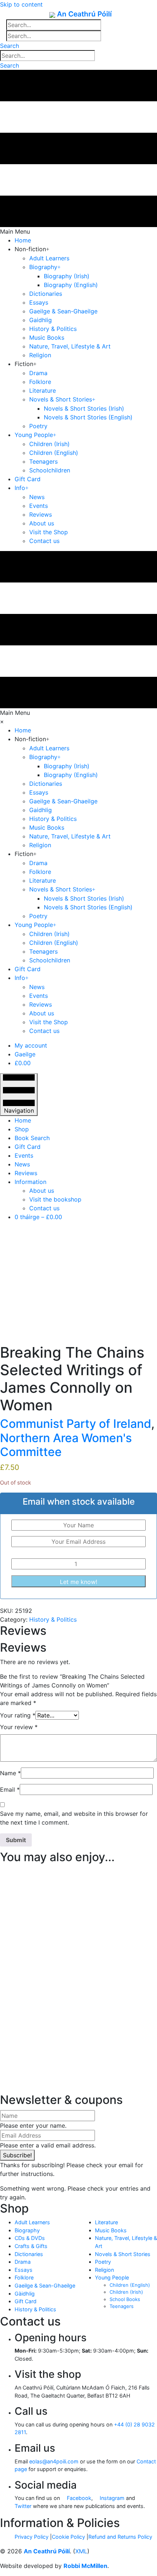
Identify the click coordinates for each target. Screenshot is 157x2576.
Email (10, 1789)
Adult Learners (32, 2222)
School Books (125, 2299)
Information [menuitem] (30, 1182)
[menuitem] (31, 1045)
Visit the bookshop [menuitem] (55, 1199)
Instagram (111, 2498)
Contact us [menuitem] (44, 1208)
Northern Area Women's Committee (66, 1445)
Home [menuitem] (23, 1120)
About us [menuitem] (42, 1191)
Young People (112, 2277)
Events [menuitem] (24, 1155)
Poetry (103, 2262)
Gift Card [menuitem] (28, 1147)
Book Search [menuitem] (32, 1138)
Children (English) (130, 2285)
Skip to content (21, 4)
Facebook (78, 2498)
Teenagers (122, 2306)
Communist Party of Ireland (76, 1424)
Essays (24, 2270)
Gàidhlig (25, 2294)
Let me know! (78, 1582)
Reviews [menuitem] (26, 1173)
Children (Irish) (126, 2292)
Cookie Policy (68, 2537)
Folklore (24, 2277)
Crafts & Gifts (31, 2246)
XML (81, 2551)
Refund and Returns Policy (120, 2537)
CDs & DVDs (30, 2238)
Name (10, 1773)
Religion (104, 2270)
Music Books (111, 2230)
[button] (9, 46)
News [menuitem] (22, 1164)
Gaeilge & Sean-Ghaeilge (45, 2285)
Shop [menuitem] (22, 1129)
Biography (27, 2230)
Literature (106, 2222)
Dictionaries (29, 2254)
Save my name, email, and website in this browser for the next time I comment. (74, 1818)
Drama (23, 2262)
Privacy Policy (32, 2537)
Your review (19, 1727)
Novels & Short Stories (123, 2254)
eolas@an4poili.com (54, 2461)
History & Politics (53, 1619)
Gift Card (26, 2301)
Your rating (18, 1715)
